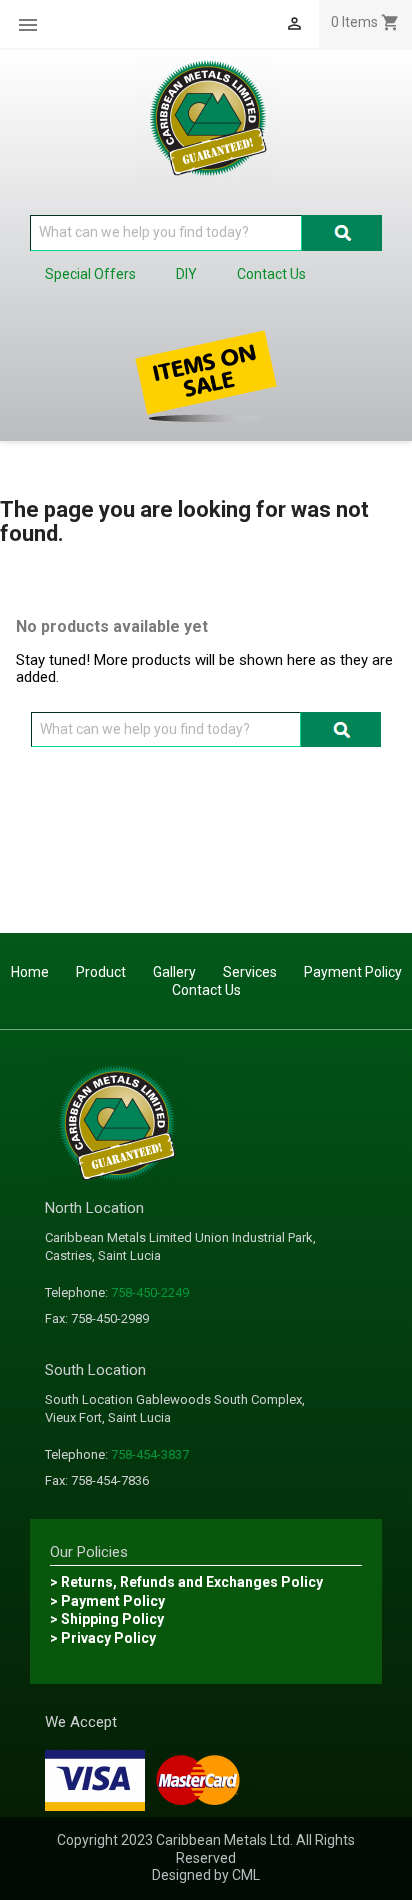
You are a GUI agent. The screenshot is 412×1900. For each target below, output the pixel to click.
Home (30, 972)
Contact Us (206, 990)
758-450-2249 (150, 1292)
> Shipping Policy (107, 1619)
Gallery (174, 972)
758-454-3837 (150, 1454)
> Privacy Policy (103, 1638)
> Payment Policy (107, 1601)
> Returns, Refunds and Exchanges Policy (186, 1582)
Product (101, 972)
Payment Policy (353, 972)
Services (250, 972)
